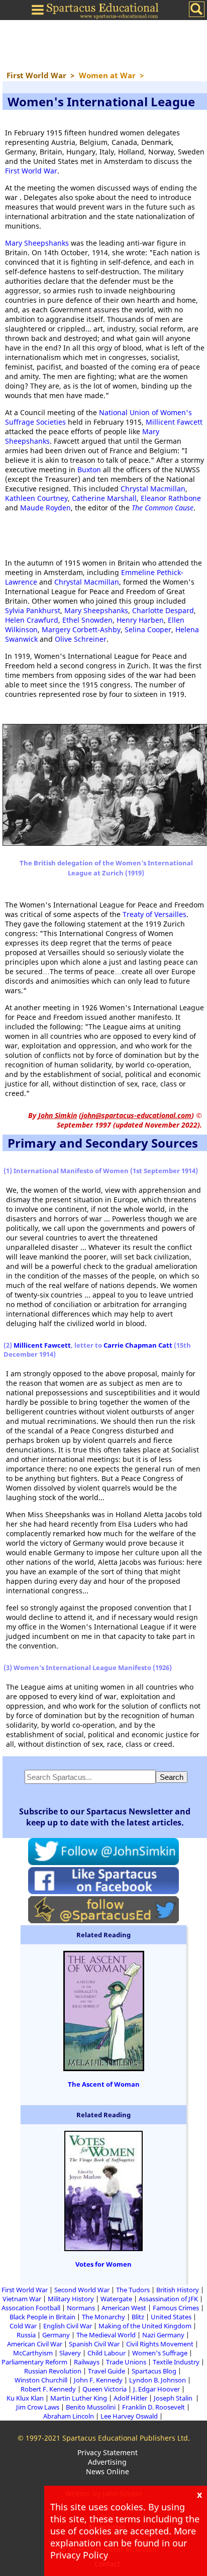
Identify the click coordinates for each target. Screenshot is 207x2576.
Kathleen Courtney (36, 498)
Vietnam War (22, 2299)
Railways (87, 2362)
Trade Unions (126, 2362)
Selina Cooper (148, 629)
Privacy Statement (108, 2452)
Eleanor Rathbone (171, 498)
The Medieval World (106, 2335)
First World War (31, 171)
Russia (26, 2335)
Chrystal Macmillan (153, 489)
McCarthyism (33, 2353)
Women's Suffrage (160, 2353)
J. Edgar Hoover (157, 2389)
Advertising (107, 2462)
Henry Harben (140, 620)
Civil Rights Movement (160, 2344)
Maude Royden (45, 508)
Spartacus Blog (154, 2371)
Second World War (82, 2290)
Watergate (116, 2299)
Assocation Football (31, 2308)
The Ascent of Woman (104, 2084)
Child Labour (107, 2353)
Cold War (23, 2326)
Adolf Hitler (130, 2398)
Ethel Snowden (87, 620)
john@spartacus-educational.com (136, 1115)
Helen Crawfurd (32, 620)
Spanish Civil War (94, 2344)
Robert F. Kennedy (48, 2389)
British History (178, 2290)
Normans (81, 2308)
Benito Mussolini (91, 2407)
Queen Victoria (105, 2389)
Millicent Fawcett (174, 422)
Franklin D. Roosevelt (153, 2407)
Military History (71, 2299)
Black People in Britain (42, 2317)
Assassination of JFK (168, 2299)
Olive (64, 639)
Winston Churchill (41, 2380)
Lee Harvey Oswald (129, 2416)
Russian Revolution (53, 2371)
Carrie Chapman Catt (138, 1345)
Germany (56, 2335)
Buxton (89, 470)
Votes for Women (103, 2264)
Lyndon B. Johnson (158, 2380)
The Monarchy (103, 2317)
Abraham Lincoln (69, 2416)
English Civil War (68, 2326)
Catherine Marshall (104, 498)
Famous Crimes (176, 2308)
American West (124, 2308)
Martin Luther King (79, 2398)
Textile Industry (176, 2362)
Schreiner (90, 639)
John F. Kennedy (98, 2380)
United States (171, 2317)
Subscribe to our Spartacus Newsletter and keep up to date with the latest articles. (105, 1817)
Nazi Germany (163, 2335)
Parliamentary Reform (34, 2362)
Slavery (70, 2353)
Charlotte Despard (163, 610)
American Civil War (35, 2344)
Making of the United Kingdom (145, 2326)
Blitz (138, 2317)
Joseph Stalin (174, 2398)
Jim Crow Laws (38, 2407)
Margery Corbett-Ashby (81, 629)
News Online (108, 2471)
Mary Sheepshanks (37, 243)
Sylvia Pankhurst (33, 610)
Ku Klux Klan (25, 2398)
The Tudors (133, 2290)
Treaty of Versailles (154, 914)
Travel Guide (107, 2371)
